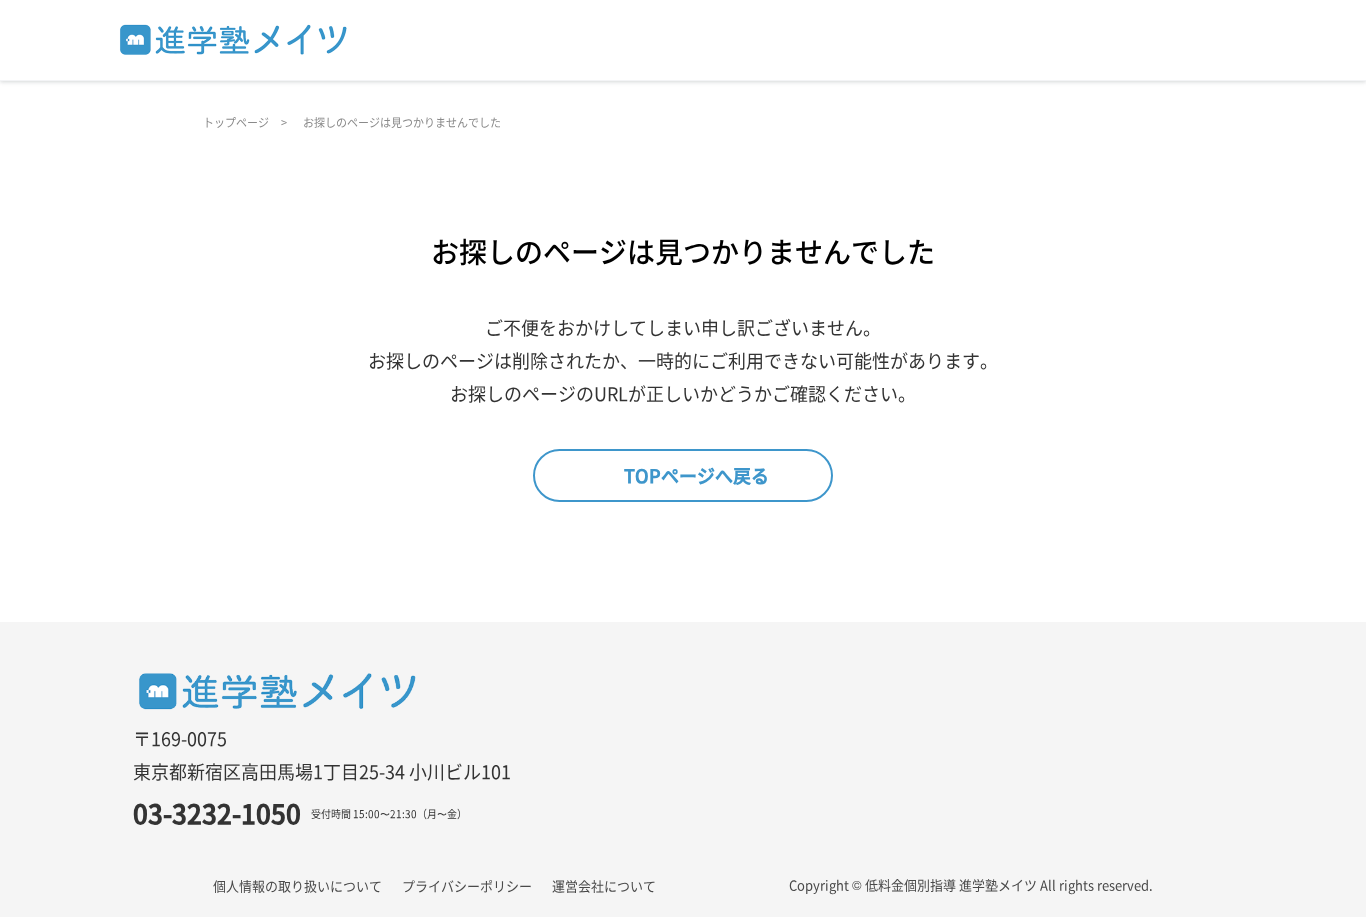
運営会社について (604, 885)
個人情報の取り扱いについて (297, 885)
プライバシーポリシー (467, 885)
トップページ (236, 122)
